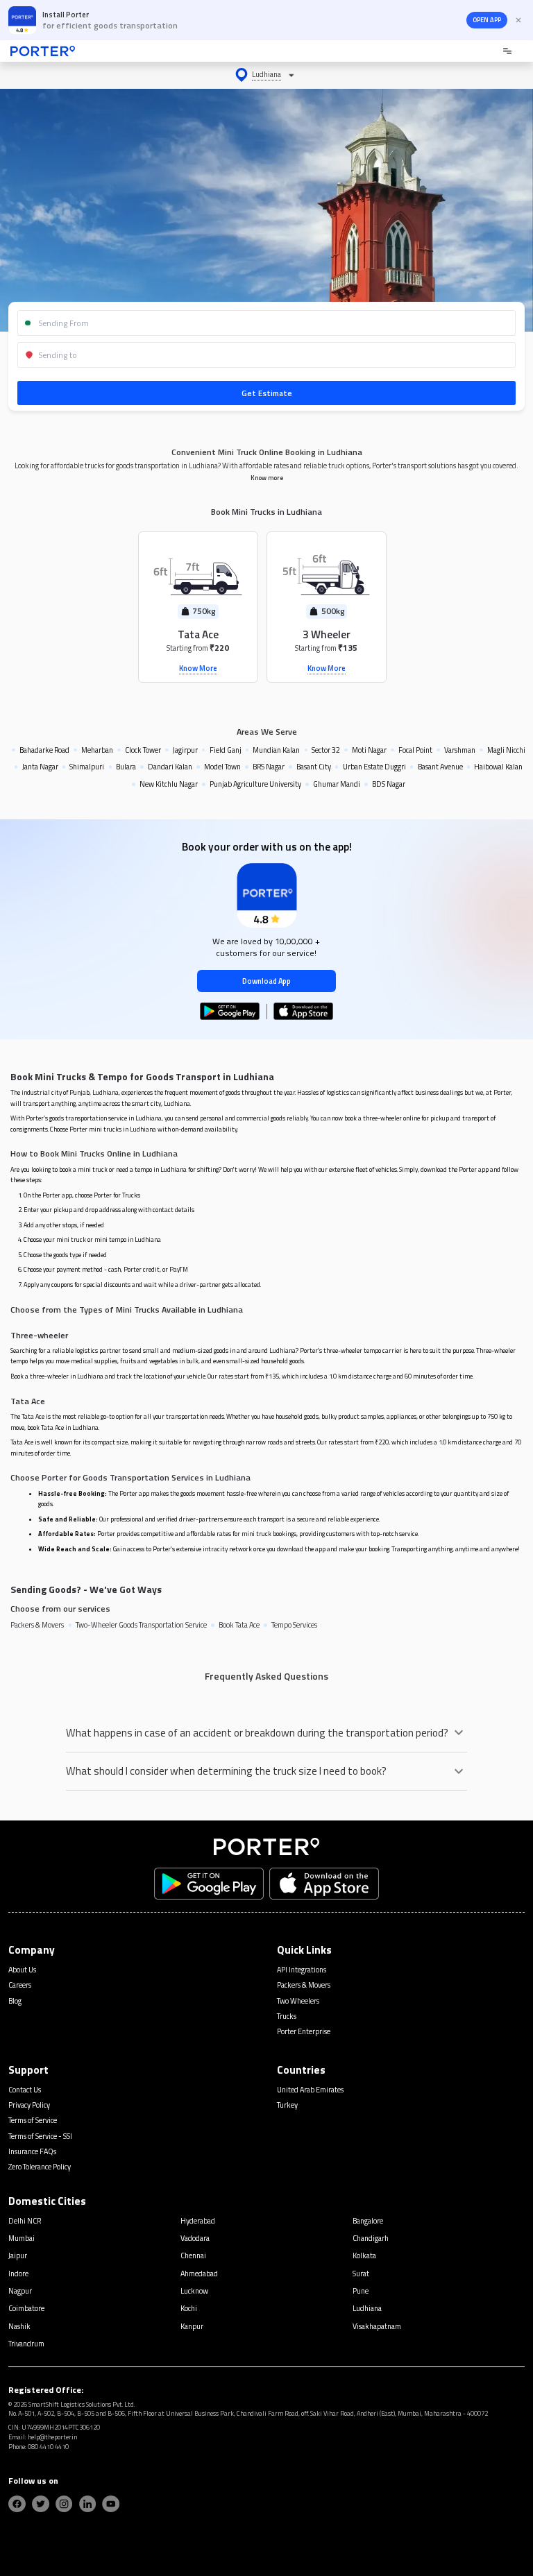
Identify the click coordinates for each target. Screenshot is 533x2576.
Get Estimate (267, 393)
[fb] (17, 2504)
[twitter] (41, 2504)
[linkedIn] (88, 2504)
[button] (266, 75)
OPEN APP (487, 20)
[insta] (64, 2504)
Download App (266, 981)
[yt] (111, 2504)
